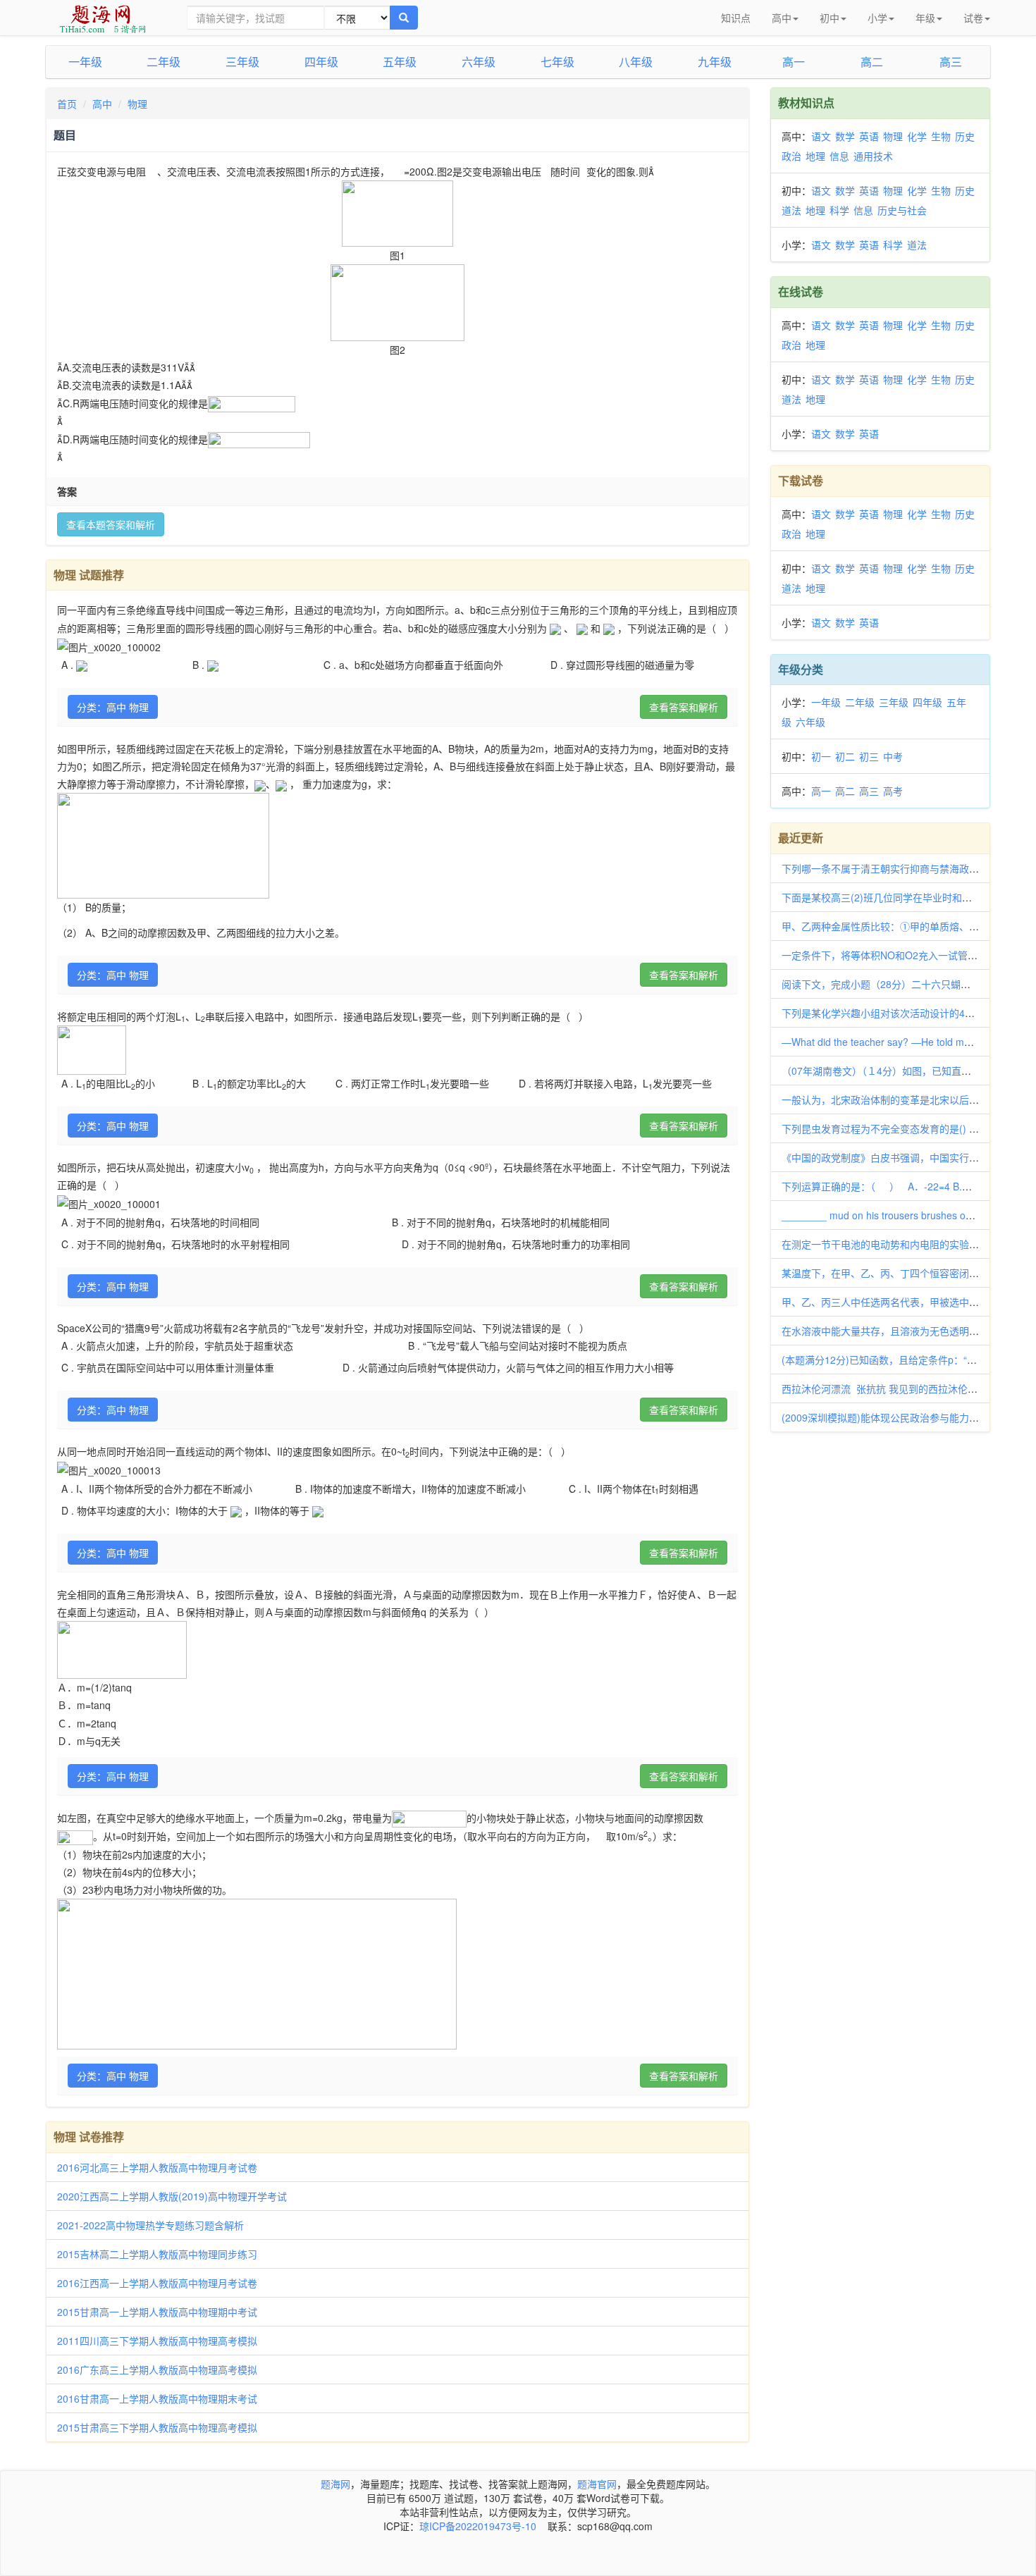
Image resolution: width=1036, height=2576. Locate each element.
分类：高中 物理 (113, 707)
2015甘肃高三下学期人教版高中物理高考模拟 (157, 2427)
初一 (821, 756)
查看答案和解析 (684, 707)
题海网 (335, 2484)
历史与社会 (902, 210)
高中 (102, 104)
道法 (791, 210)
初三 (869, 756)
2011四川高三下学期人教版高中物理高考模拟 (157, 2341)
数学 (845, 136)
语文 (821, 136)
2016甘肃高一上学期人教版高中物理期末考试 (157, 2398)
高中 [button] (782, 18)
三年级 (242, 62)
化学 (917, 136)
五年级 (400, 62)
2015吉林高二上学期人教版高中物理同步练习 (157, 2254)
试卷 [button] (973, 18)
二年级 (164, 62)
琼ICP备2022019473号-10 (478, 2526)
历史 (965, 136)
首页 (67, 104)
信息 (839, 156)
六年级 (479, 62)
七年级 (557, 62)
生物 (941, 136)
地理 (815, 156)
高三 (951, 62)
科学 (839, 210)
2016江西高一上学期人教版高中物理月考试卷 (157, 2283)
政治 (791, 156)
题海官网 (597, 2484)
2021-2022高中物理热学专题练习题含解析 (150, 2225)
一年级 (85, 62)
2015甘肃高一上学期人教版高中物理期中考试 (157, 2312)
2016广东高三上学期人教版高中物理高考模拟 (157, 2369)
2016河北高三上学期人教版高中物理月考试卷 (157, 2167)
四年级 (321, 62)
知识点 (736, 18)
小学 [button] (877, 18)
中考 (893, 756)
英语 (869, 136)
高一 (794, 62)
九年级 (715, 62)
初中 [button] (830, 18)
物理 (137, 104)
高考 (893, 791)
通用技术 (873, 156)
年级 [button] (925, 18)
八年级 (636, 62)
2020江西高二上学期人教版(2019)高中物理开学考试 (172, 2196)
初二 (845, 756)
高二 (872, 62)
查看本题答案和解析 (111, 524)
